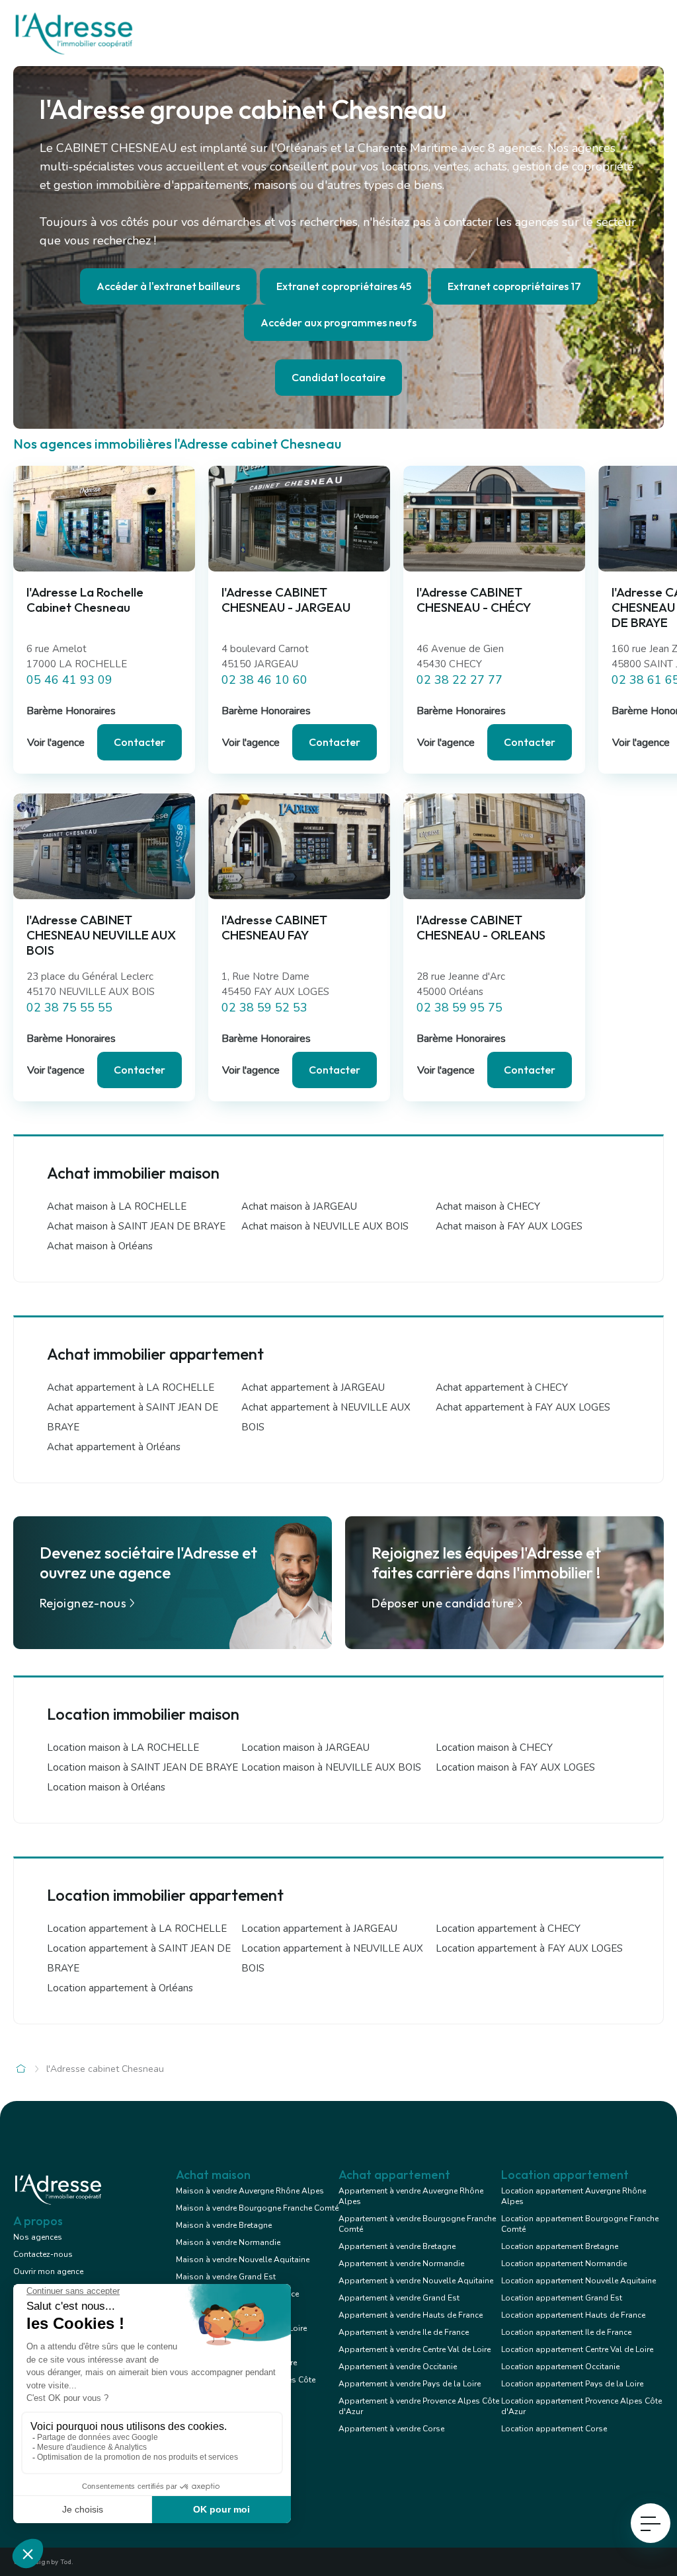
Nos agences (38, 2237)
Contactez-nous (43, 2254)
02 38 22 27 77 (459, 680)
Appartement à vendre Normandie (401, 2263)
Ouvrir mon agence (48, 2271)
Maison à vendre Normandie (228, 2242)
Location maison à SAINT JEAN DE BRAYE (142, 1767)
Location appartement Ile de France (566, 2332)
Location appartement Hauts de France (573, 2315)
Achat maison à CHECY (488, 1206)
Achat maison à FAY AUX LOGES (509, 1226)
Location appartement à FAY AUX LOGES (529, 1948)
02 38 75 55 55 (69, 1008)
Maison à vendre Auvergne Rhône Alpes (250, 2191)
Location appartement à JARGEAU (319, 1929)
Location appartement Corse (554, 2429)
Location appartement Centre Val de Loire (577, 2349)
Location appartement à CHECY (508, 1929)
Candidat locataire (338, 377)
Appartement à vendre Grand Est (399, 2298)
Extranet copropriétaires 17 (514, 286)
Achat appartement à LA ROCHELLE (131, 1387)
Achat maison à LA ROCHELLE (117, 1206)
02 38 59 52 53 (264, 1008)
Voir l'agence (56, 743)
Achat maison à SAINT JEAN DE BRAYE (136, 1226)
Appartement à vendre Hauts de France (411, 2315)
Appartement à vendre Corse (391, 2429)
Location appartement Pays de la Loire (572, 2384)
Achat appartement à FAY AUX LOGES (523, 1407)
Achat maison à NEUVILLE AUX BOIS (325, 1226)
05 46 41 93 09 (69, 680)
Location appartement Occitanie (560, 2367)
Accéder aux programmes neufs (338, 322)
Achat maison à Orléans (100, 1246)
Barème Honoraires (71, 711)
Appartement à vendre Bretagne (397, 2246)
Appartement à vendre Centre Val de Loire (415, 2349)
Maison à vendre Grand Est (226, 2277)
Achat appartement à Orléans (114, 1447)
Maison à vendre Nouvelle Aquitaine (243, 2260)
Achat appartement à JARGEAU (313, 1387)
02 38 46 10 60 (264, 680)
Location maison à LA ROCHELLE (123, 1748)
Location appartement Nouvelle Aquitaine (578, 2281)
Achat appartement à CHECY (502, 1387)
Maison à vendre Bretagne (224, 2225)
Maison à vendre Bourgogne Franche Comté (257, 2208)
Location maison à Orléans (106, 1787)
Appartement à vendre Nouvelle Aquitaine (416, 2281)
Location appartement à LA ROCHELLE (137, 1929)
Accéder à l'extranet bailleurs (168, 286)
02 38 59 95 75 (459, 1008)
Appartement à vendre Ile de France (404, 2332)
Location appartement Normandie (564, 2263)
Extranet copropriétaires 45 (344, 286)
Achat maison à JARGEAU (299, 1206)
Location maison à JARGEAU (305, 1748)
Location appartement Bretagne (560, 2246)
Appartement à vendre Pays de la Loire (410, 2384)
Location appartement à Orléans (120, 1988)
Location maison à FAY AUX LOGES (515, 1767)
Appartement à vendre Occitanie (398, 2367)
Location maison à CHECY (494, 1748)
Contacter (139, 742)
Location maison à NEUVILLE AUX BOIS (331, 1767)
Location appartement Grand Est (562, 2298)
